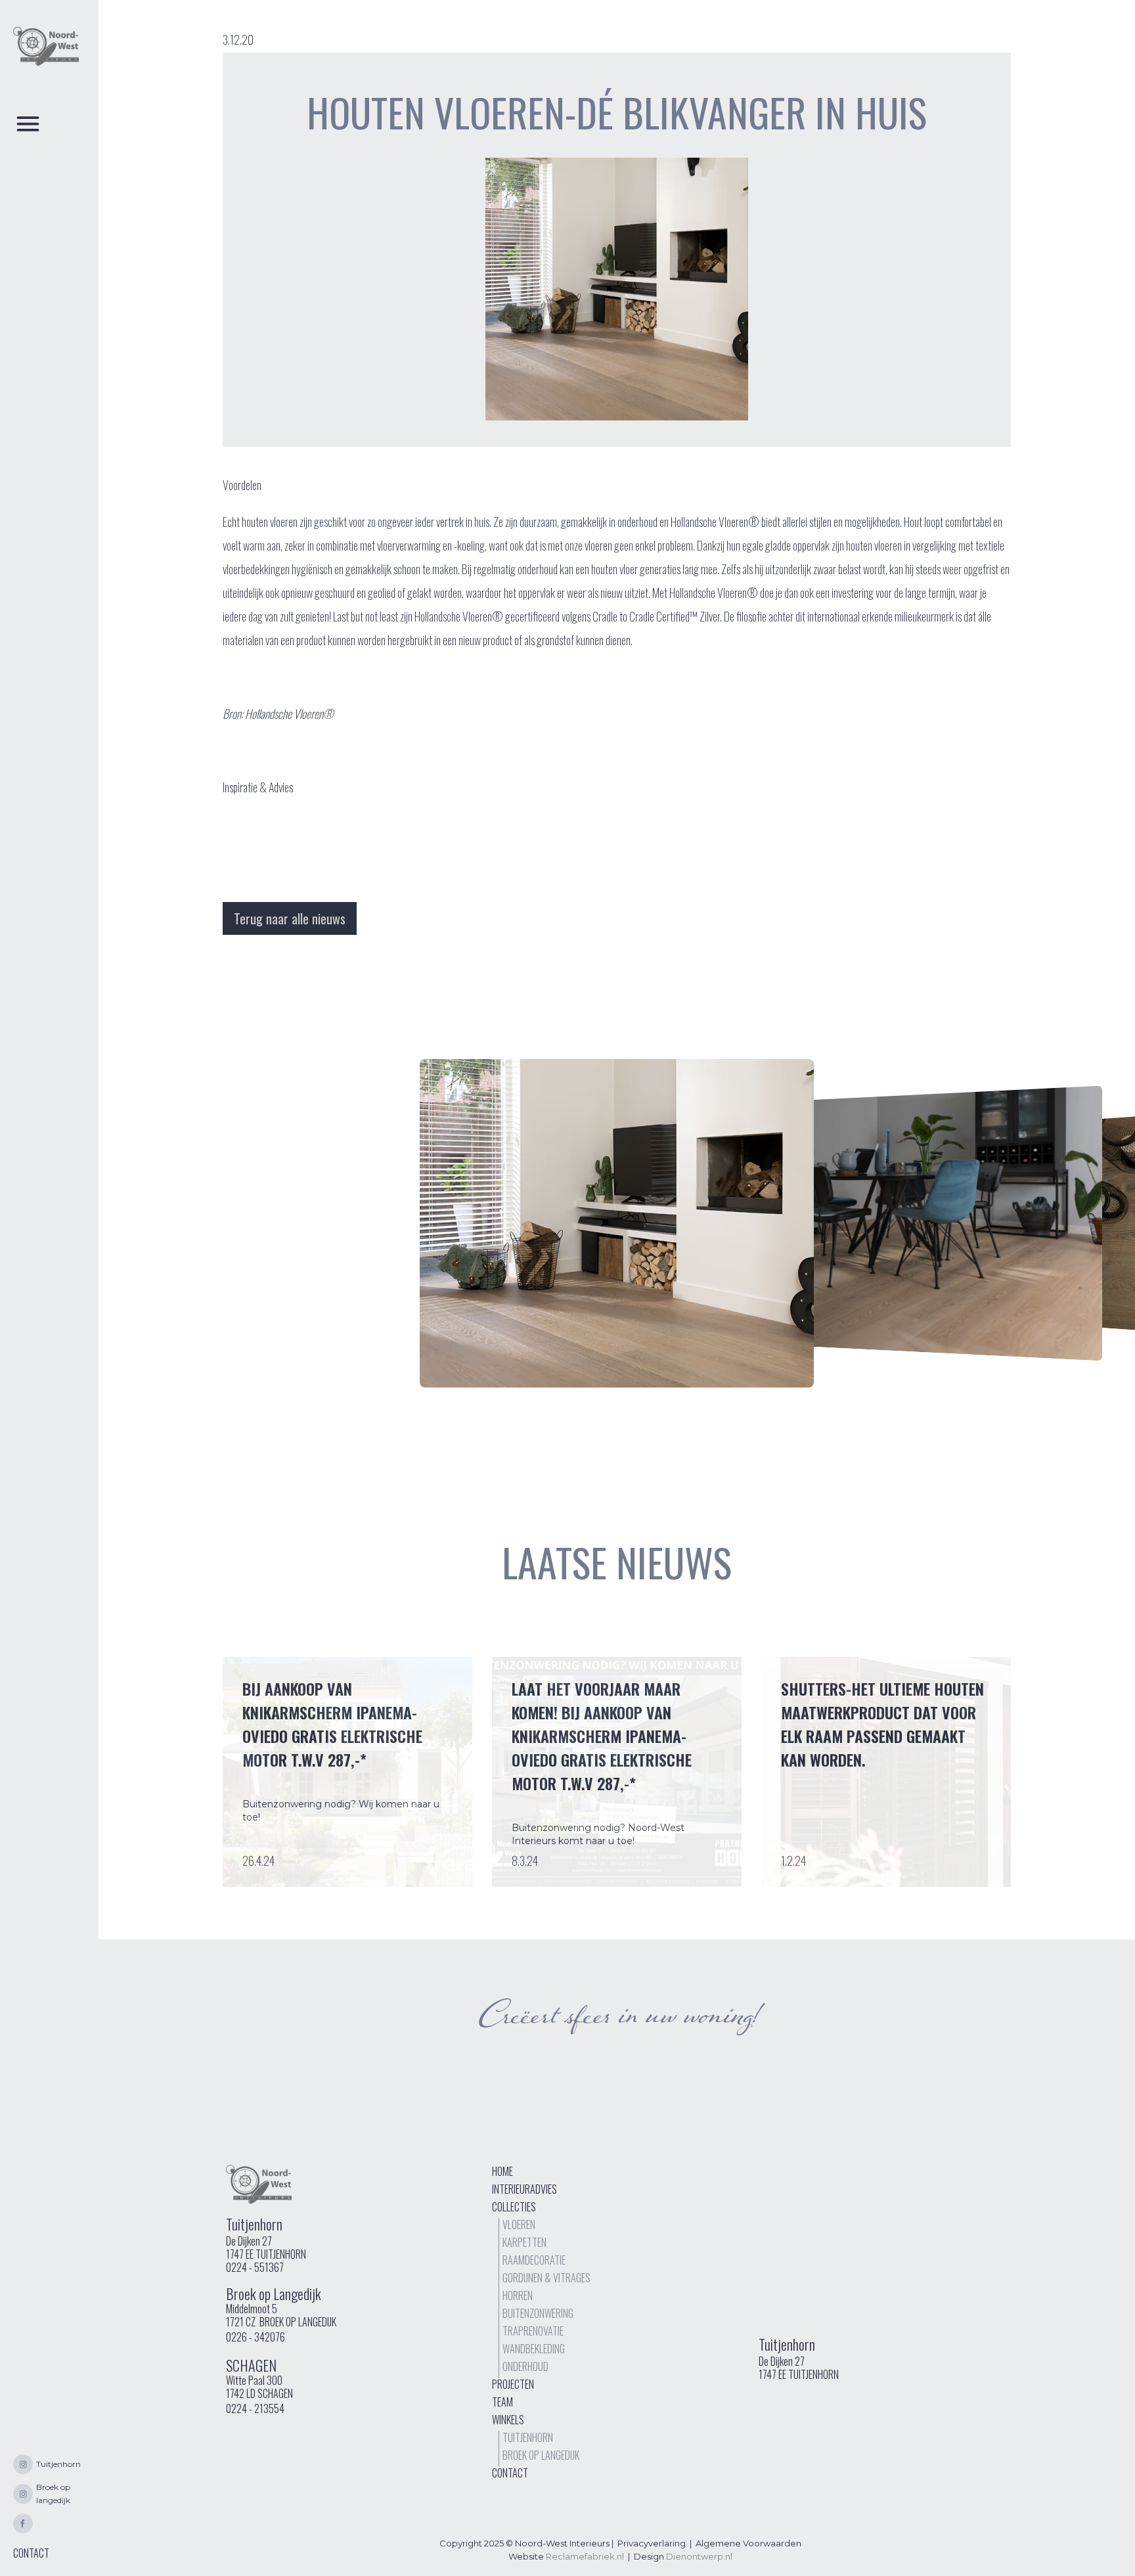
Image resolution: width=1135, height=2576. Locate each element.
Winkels (508, 2420)
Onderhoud (525, 2366)
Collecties (514, 2207)
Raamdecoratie (534, 2260)
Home (502, 2171)
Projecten (513, 2384)
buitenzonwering (538, 2313)
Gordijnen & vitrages (546, 2278)
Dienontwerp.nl (699, 2556)
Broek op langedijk (541, 2455)
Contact (510, 2473)
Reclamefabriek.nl (585, 2556)
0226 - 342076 (256, 2337)
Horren (518, 2295)
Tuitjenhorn (528, 2437)
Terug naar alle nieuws (290, 918)
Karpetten (524, 2242)
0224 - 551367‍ (255, 2267)
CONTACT (31, 2553)
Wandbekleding (534, 2349)
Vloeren (519, 2225)
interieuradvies (524, 2189)
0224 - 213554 (255, 2408)
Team (502, 2402)
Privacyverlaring (652, 2543)
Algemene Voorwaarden (748, 2543)
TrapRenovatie (533, 2331)
